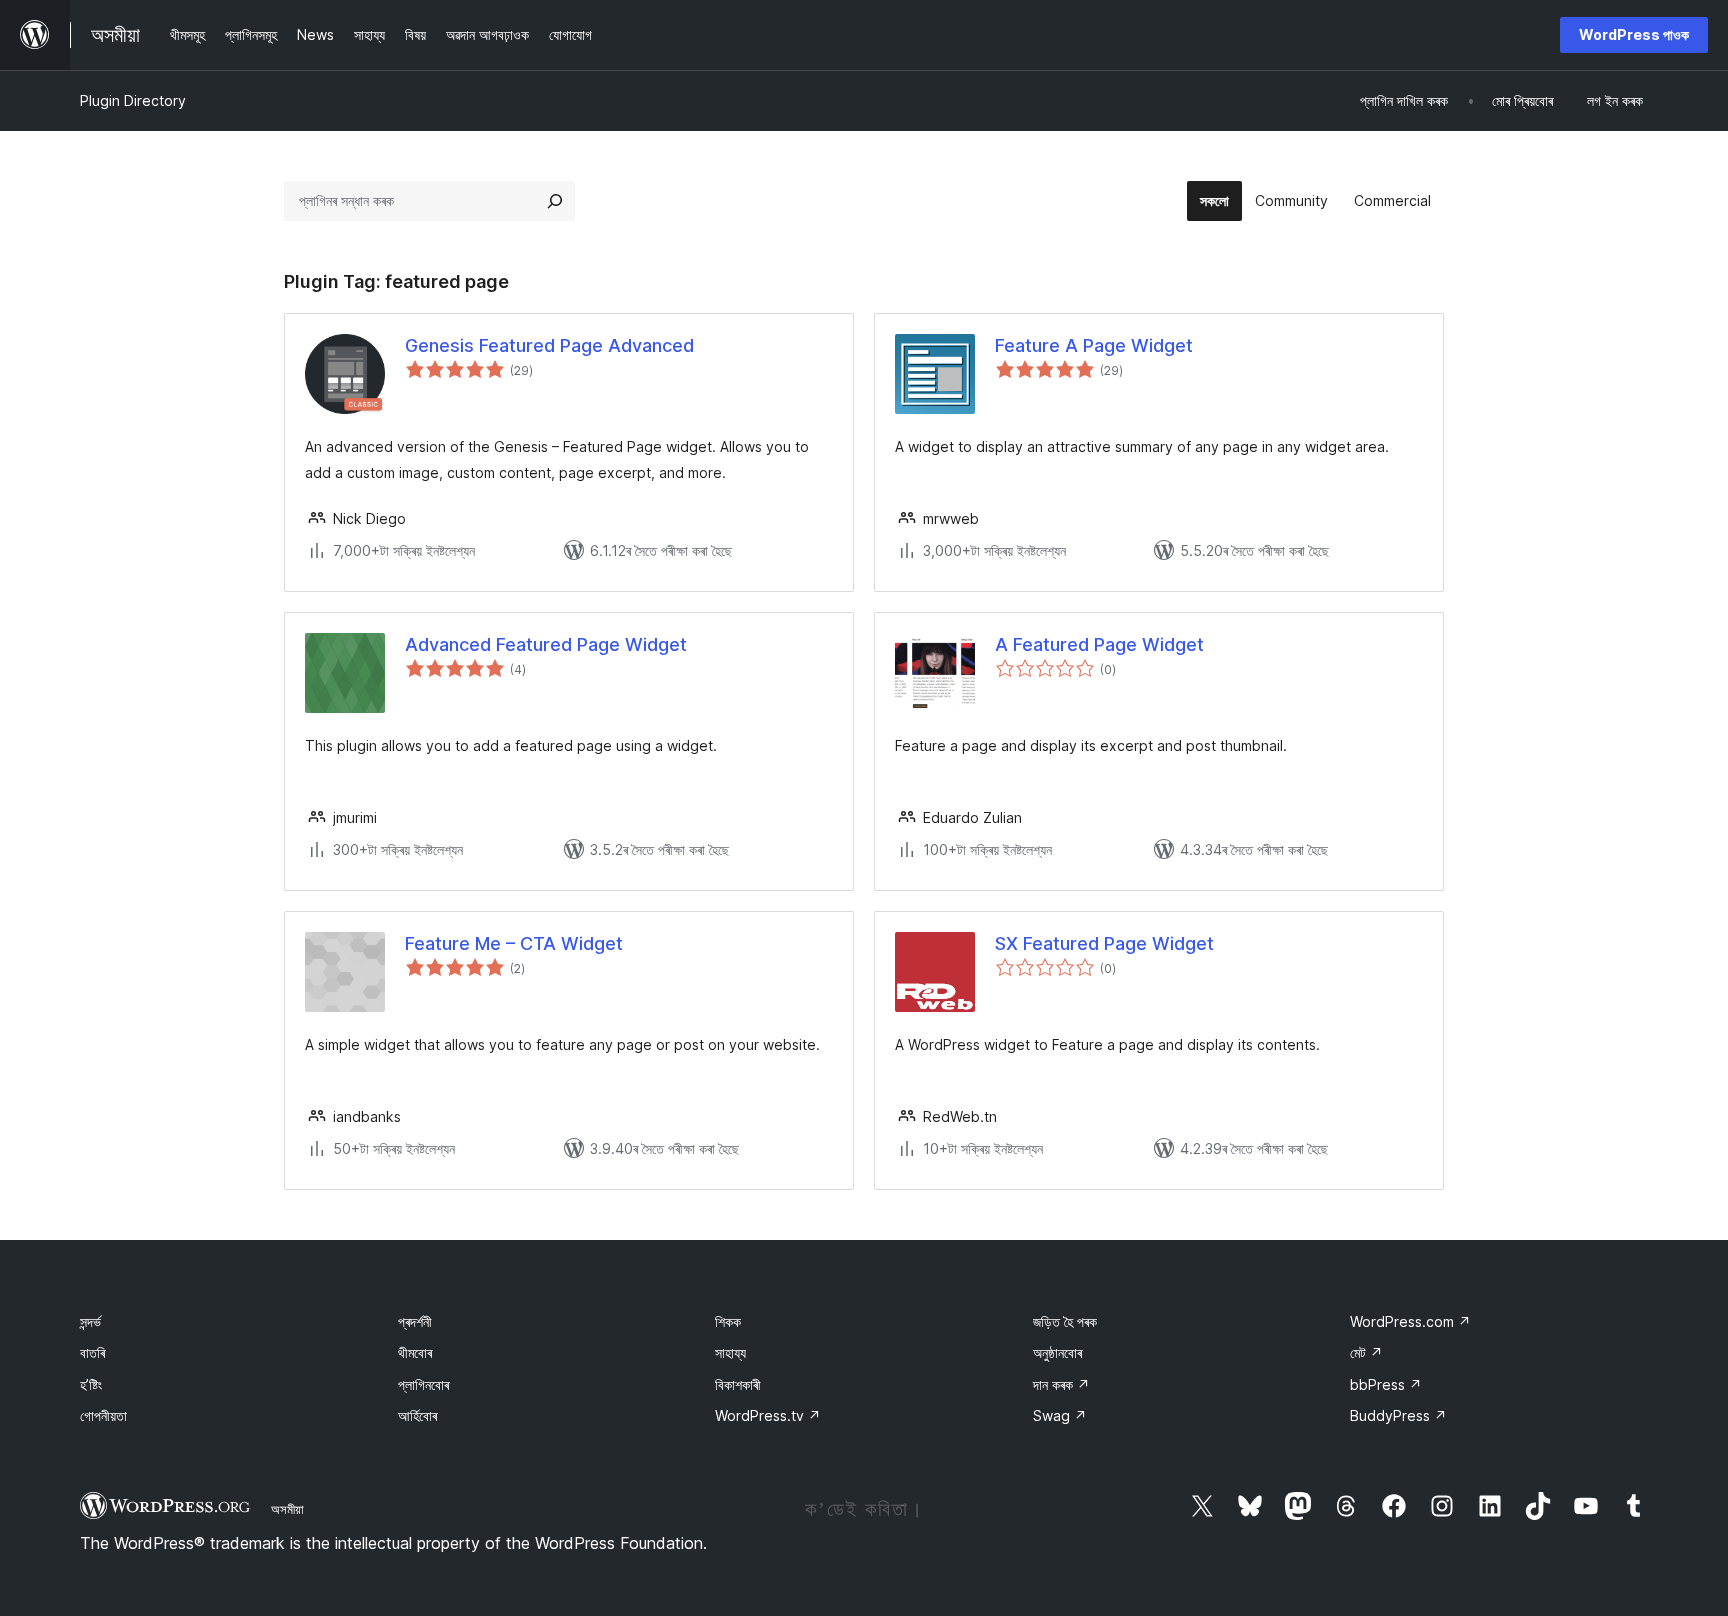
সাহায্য (730, 1352)
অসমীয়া (287, 1509)
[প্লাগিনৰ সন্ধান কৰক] (555, 201)
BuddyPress (1398, 1415)
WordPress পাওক (1634, 34)
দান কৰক (1061, 1384)
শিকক (728, 1321)
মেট (1366, 1352)
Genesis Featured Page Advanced (549, 345)
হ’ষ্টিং (91, 1384)
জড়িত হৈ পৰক (1065, 1321)
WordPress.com (1410, 1321)
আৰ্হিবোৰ (417, 1415)
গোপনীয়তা (103, 1415)
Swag (1060, 1415)
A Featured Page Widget (1099, 644)
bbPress (1386, 1384)
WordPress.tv (768, 1415)
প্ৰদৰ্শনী (415, 1321)
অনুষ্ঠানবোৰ (1057, 1352)
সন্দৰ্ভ (90, 1321)
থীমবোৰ (415, 1352)
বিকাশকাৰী (738, 1384)
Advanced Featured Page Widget (546, 644)
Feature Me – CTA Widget (514, 943)
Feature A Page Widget (1094, 345)
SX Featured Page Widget (1104, 943)
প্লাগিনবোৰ (423, 1384)
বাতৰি (92, 1352)
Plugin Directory (133, 100)
